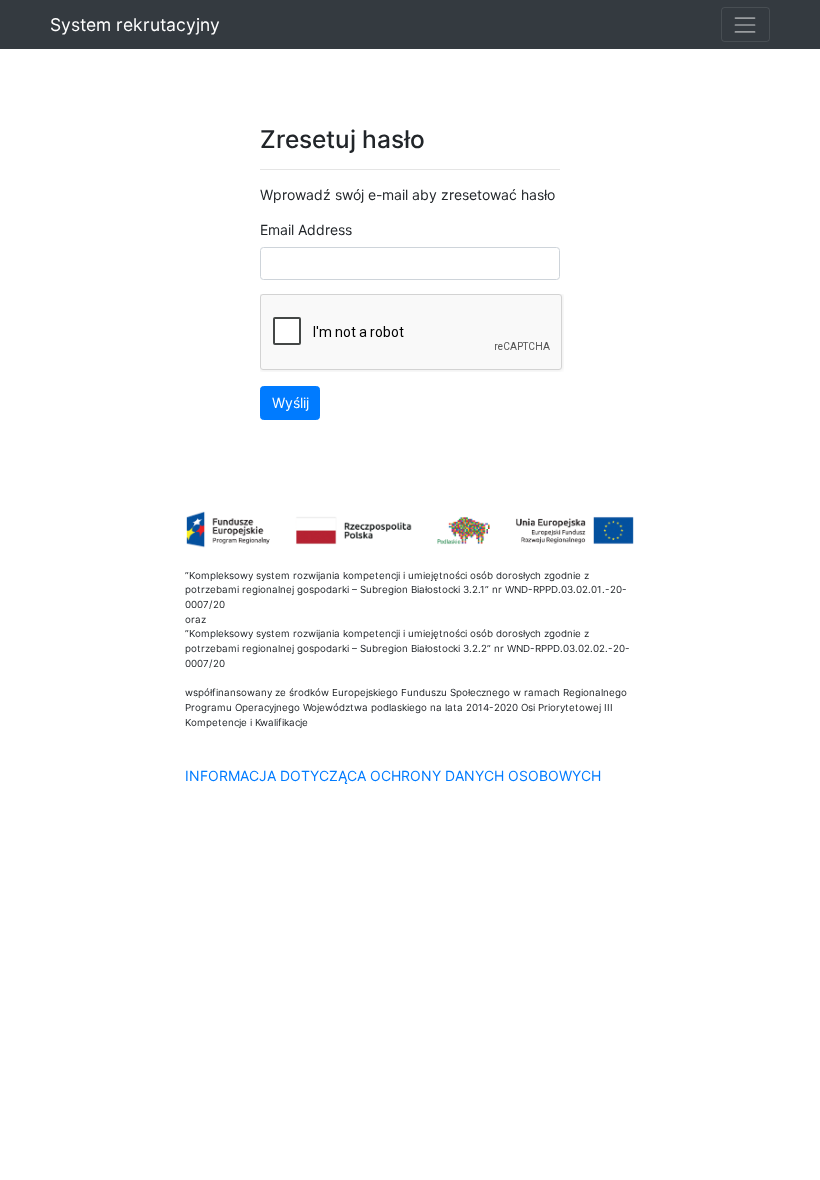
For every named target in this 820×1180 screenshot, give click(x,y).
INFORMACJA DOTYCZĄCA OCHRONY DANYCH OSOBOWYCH (393, 775)
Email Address (306, 229)
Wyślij (290, 402)
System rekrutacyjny (135, 24)
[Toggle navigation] (745, 24)
